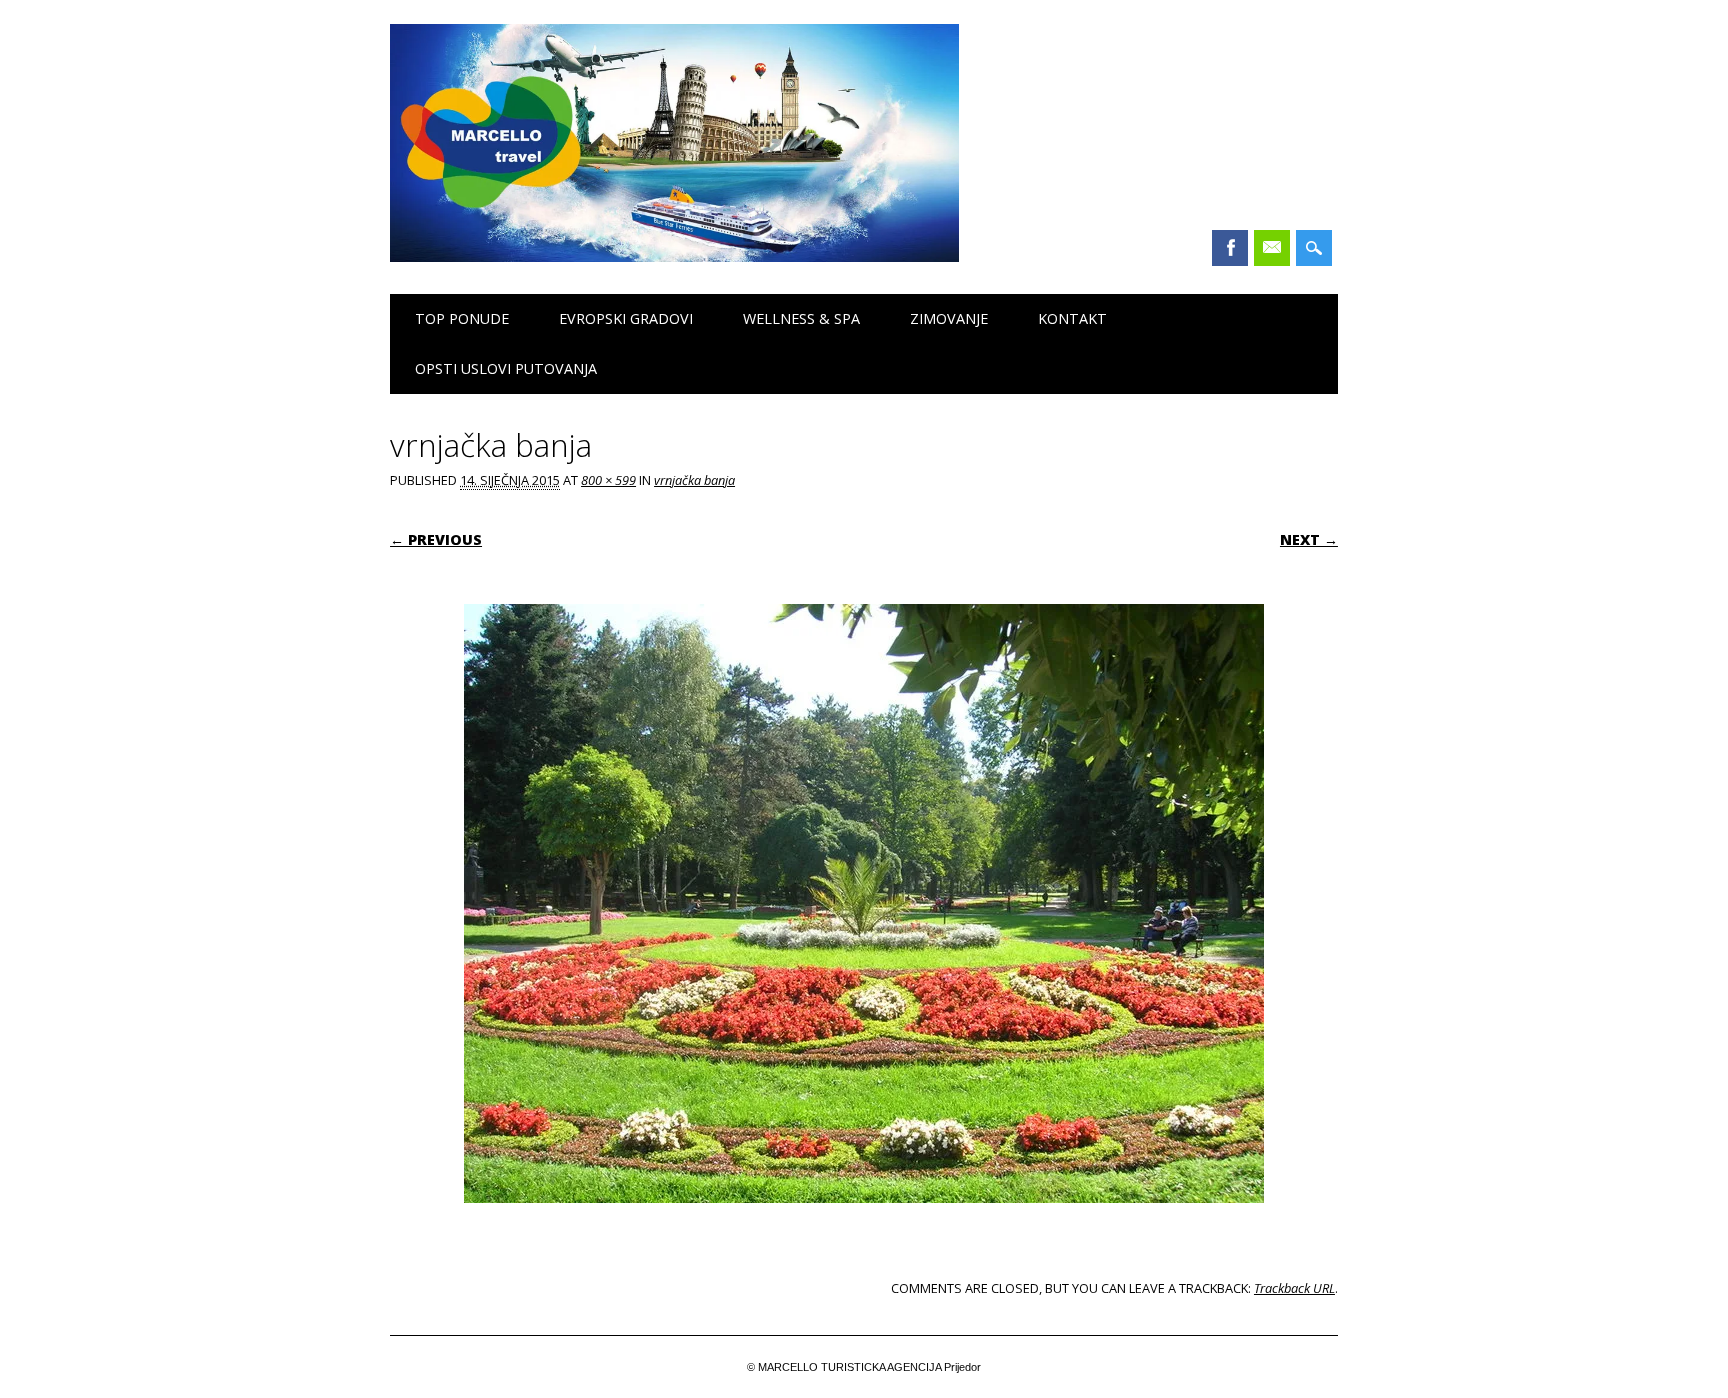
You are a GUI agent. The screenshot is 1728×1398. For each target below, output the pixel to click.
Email (1272, 248)
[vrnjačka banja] (864, 1222)
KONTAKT (1072, 318)
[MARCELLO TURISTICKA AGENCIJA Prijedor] (674, 257)
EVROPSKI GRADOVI (626, 318)
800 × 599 (608, 480)
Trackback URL (1294, 1288)
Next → (1309, 539)
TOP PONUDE (462, 318)
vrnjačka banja (694, 480)
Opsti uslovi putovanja (506, 368)
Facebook (1230, 248)
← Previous (436, 539)
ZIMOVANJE (949, 318)
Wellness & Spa (801, 318)
